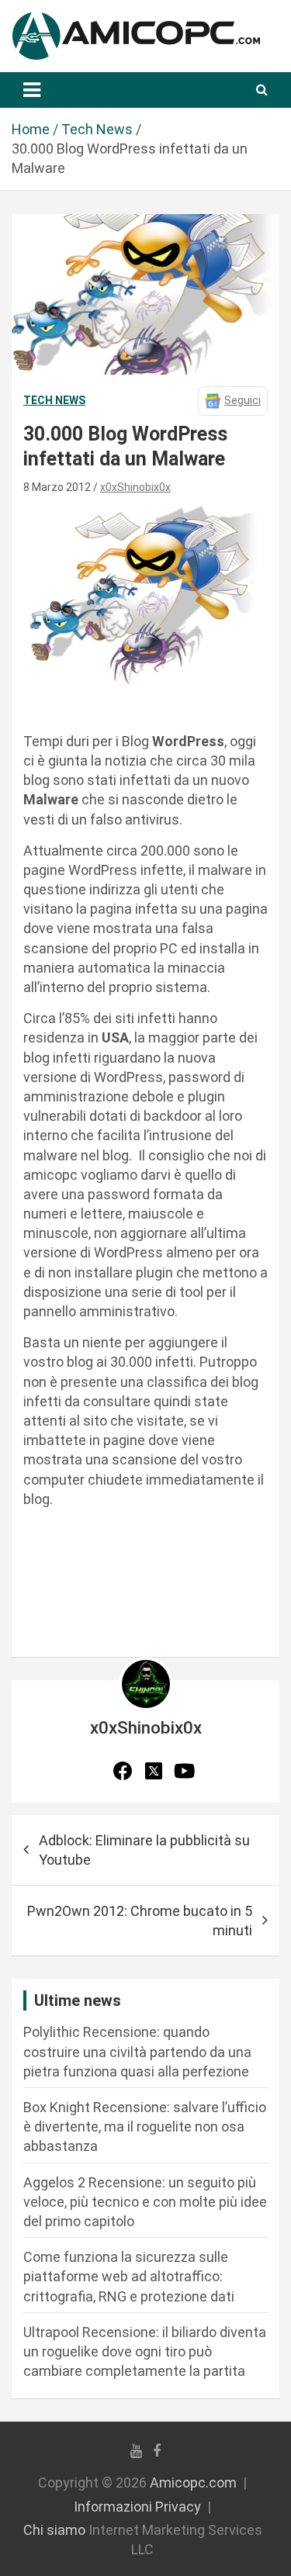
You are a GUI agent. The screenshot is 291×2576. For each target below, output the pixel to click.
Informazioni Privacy (137, 2507)
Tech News (54, 400)
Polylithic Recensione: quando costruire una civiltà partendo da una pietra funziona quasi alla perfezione (137, 2051)
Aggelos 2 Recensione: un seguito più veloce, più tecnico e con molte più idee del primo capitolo (145, 2202)
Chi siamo (54, 2530)
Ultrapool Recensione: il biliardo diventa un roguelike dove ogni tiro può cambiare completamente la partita (145, 2351)
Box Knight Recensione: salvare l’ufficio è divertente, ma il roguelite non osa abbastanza (145, 2126)
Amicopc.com (193, 2483)
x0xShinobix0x (135, 487)
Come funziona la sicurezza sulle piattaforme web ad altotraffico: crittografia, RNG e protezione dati (129, 2276)
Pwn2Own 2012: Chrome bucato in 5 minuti (140, 1921)
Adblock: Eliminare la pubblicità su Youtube (144, 1850)
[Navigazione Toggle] (32, 90)
